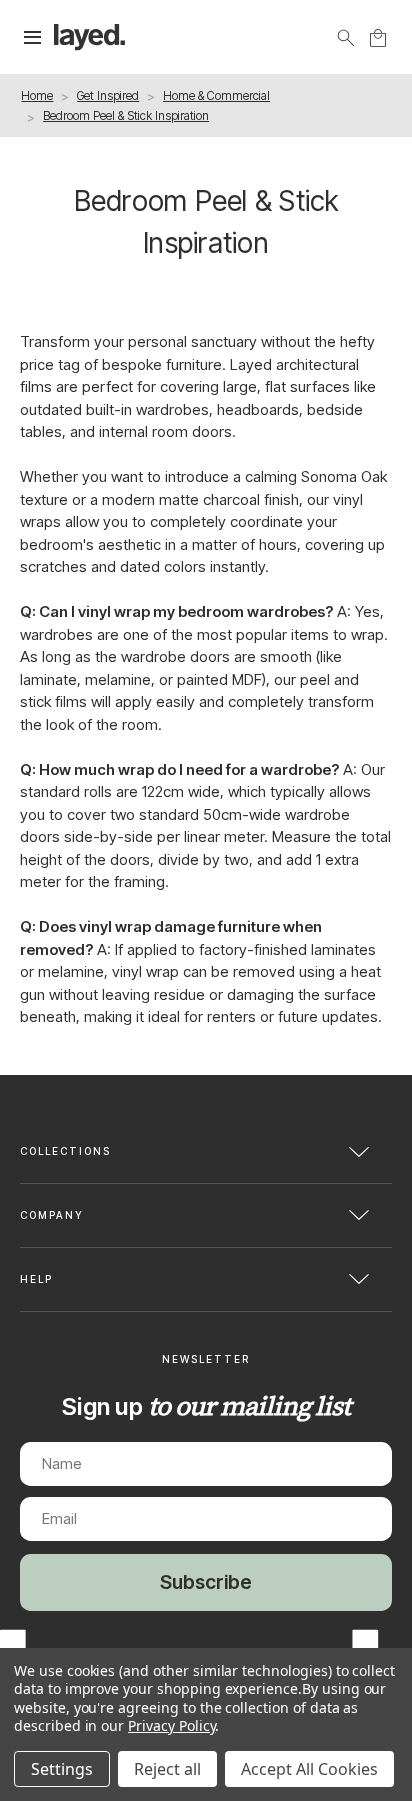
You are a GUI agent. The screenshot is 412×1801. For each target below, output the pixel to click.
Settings (62, 1769)
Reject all (167, 1769)
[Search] (346, 37)
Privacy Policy (171, 1725)
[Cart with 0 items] (378, 37)
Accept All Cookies (309, 1769)
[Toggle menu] (33, 38)
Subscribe (206, 1582)
